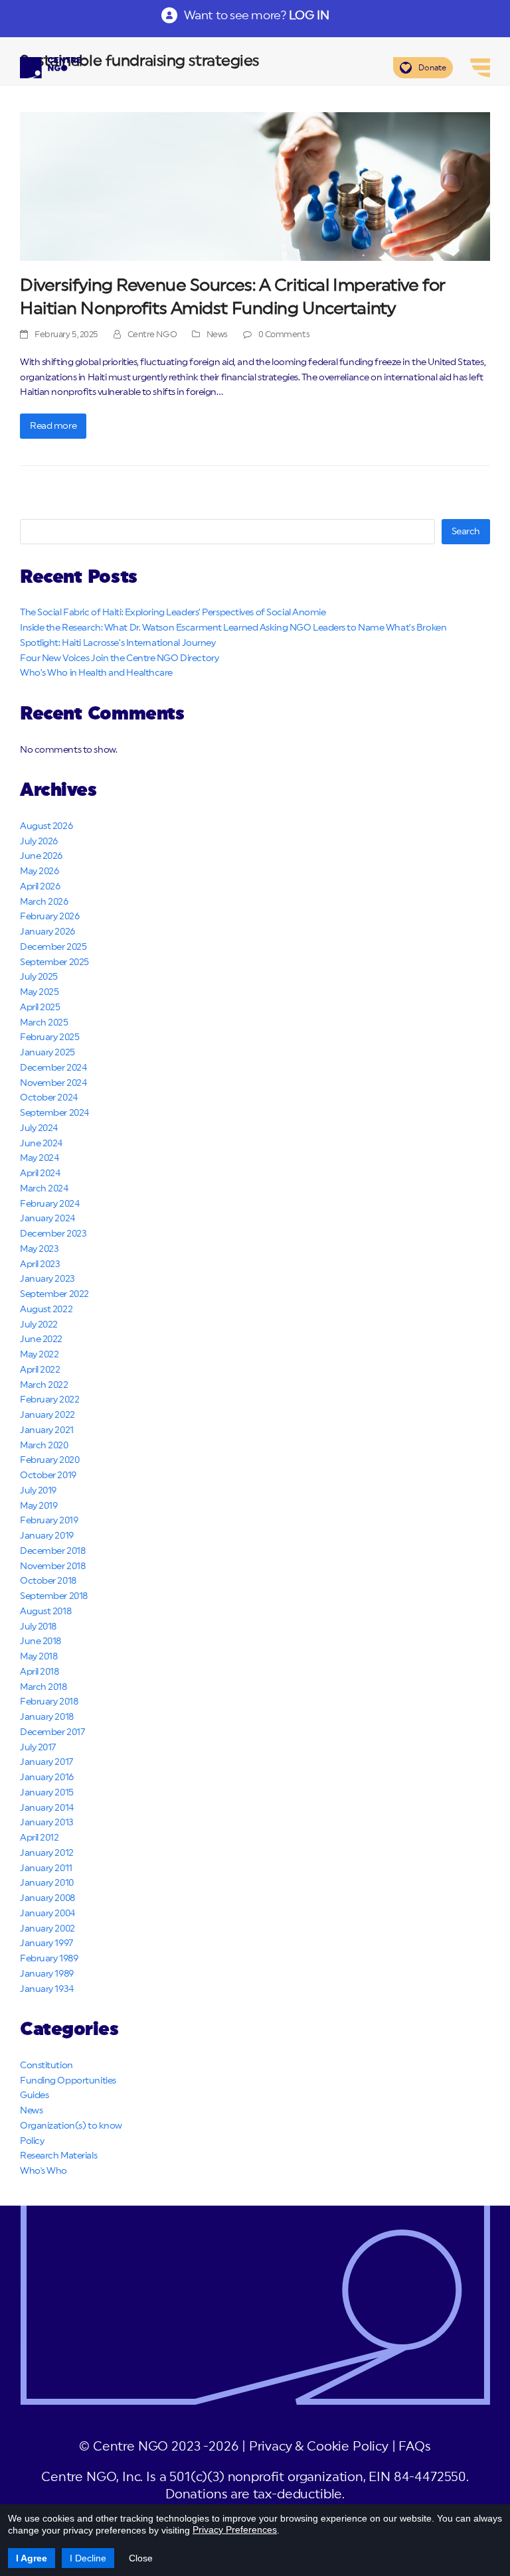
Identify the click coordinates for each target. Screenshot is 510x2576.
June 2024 (41, 1144)
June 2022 (41, 1339)
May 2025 (39, 992)
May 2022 (39, 1355)
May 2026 (39, 871)
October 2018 (48, 1581)
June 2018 (41, 1641)
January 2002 (47, 1929)
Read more (53, 426)
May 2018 (39, 1657)
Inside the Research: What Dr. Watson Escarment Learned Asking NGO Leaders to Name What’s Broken (233, 628)
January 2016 (47, 1778)
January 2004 (47, 1914)
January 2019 (47, 1536)
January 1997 (46, 1943)
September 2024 (54, 1113)
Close (141, 2558)
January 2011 (46, 1868)
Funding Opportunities (68, 2081)
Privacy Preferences (235, 2530)
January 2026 (47, 932)
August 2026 (46, 826)
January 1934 (47, 1989)
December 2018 (52, 1551)
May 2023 (39, 1249)
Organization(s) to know (71, 2126)
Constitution (46, 2066)
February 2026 (49, 917)
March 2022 (44, 1385)
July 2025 (39, 977)
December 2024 (53, 1068)
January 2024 (47, 1219)
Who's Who (43, 2171)
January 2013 (47, 1823)
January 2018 (47, 1717)
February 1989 (49, 1959)
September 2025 (54, 962)
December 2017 (52, 1732)
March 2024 (44, 1189)
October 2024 (49, 1098)
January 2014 (47, 1808)
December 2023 (53, 1234)
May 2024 (39, 1158)
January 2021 (47, 1430)
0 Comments (284, 335)
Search (466, 532)
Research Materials (58, 2156)
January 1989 (47, 1974)
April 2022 (40, 1370)
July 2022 (39, 1325)
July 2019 (38, 1491)
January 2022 (47, 1415)
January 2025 (47, 1053)
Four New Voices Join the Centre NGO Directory (119, 658)
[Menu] (480, 68)
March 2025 (44, 1023)
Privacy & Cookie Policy (319, 2447)
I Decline (88, 2558)
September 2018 (54, 1596)
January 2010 (47, 1883)
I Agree (32, 2558)
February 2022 (49, 1400)
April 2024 (40, 1174)
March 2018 (43, 1687)
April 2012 (40, 1838)
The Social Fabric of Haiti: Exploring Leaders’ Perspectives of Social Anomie (173, 613)
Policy (32, 2141)
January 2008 (47, 1898)
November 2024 (53, 1083)
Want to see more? (256, 15)
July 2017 (38, 1748)
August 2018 (45, 1612)
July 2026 (39, 842)
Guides (34, 2095)
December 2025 (53, 947)
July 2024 (39, 1128)
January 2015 (47, 1793)
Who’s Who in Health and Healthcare (96, 673)
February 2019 (49, 1521)
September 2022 (54, 1294)
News (217, 335)
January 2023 (47, 1279)
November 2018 (52, 1566)
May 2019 (39, 1506)
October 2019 (48, 1476)
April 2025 (40, 1008)
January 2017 (46, 1762)
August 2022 (46, 1310)
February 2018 (49, 1702)
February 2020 (49, 1460)
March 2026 (44, 902)
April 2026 (40, 887)
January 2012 (47, 1853)
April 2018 (40, 1672)
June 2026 (41, 856)
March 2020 (44, 1446)
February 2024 (49, 1204)
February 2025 (49, 1037)
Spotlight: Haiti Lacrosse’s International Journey (118, 643)
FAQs (414, 2447)
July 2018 (38, 1627)
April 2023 (40, 1264)
